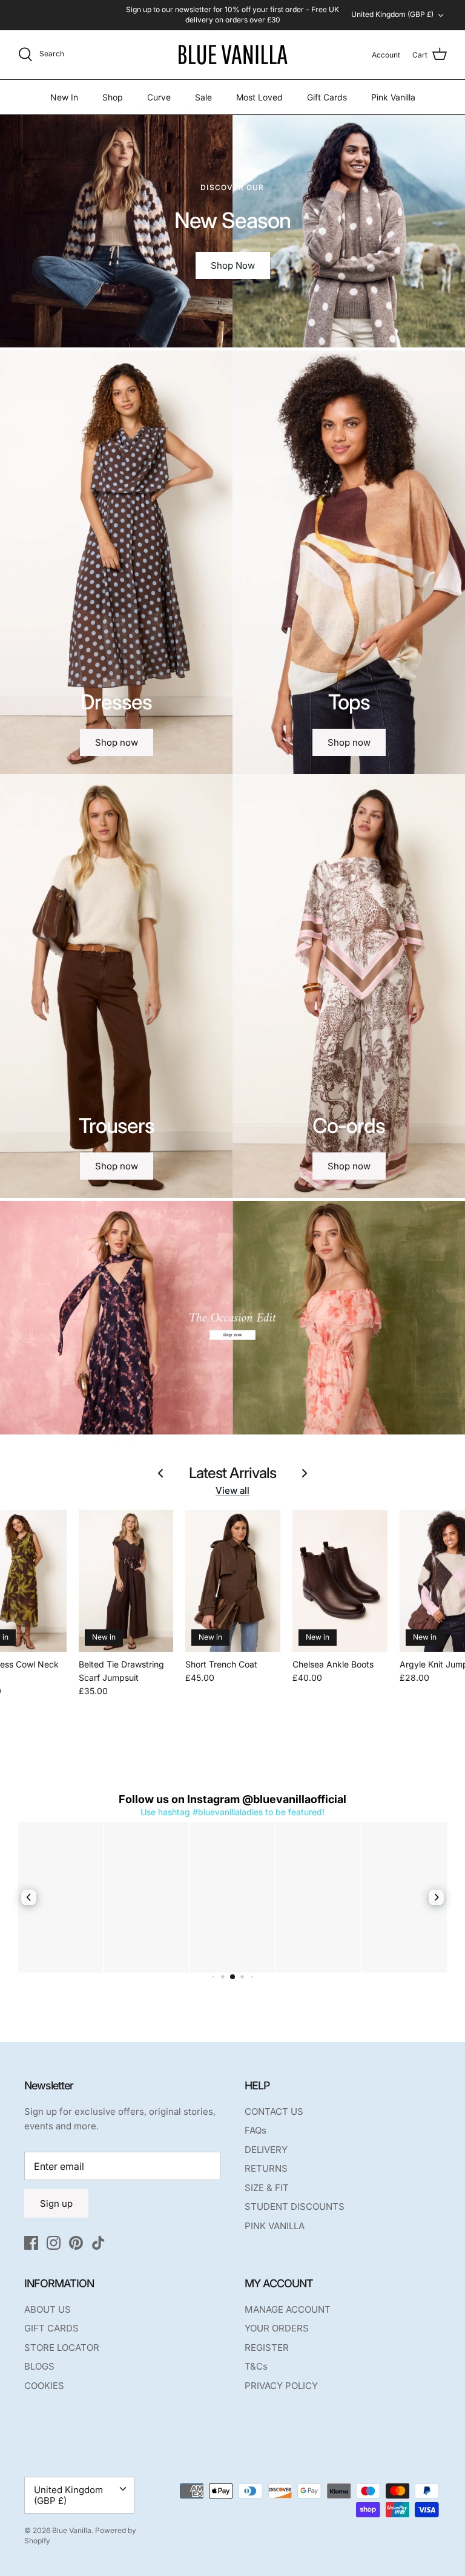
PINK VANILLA (275, 2226)
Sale (203, 97)
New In (64, 97)
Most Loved (259, 97)
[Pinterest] (76, 2243)
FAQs (256, 2130)
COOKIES (44, 2386)
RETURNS (266, 2168)
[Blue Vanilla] (232, 55)
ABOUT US (48, 2309)
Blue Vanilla (72, 2530)
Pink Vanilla (393, 97)
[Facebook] (31, 2243)
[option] (232, 231)
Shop (113, 97)
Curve (159, 97)
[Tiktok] (98, 2243)
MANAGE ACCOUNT (288, 2309)
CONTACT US (274, 2111)
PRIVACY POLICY (281, 2386)
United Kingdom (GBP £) (392, 14)
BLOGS (39, 2366)
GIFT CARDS (51, 2328)
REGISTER (267, 2348)
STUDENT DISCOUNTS (295, 2206)
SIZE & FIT (267, 2188)
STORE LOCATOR (62, 2348)
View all (232, 1490)
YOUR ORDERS (277, 2328)
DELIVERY (266, 2150)
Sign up (56, 2203)
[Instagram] (54, 2243)
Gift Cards (327, 97)
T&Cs (256, 2366)
